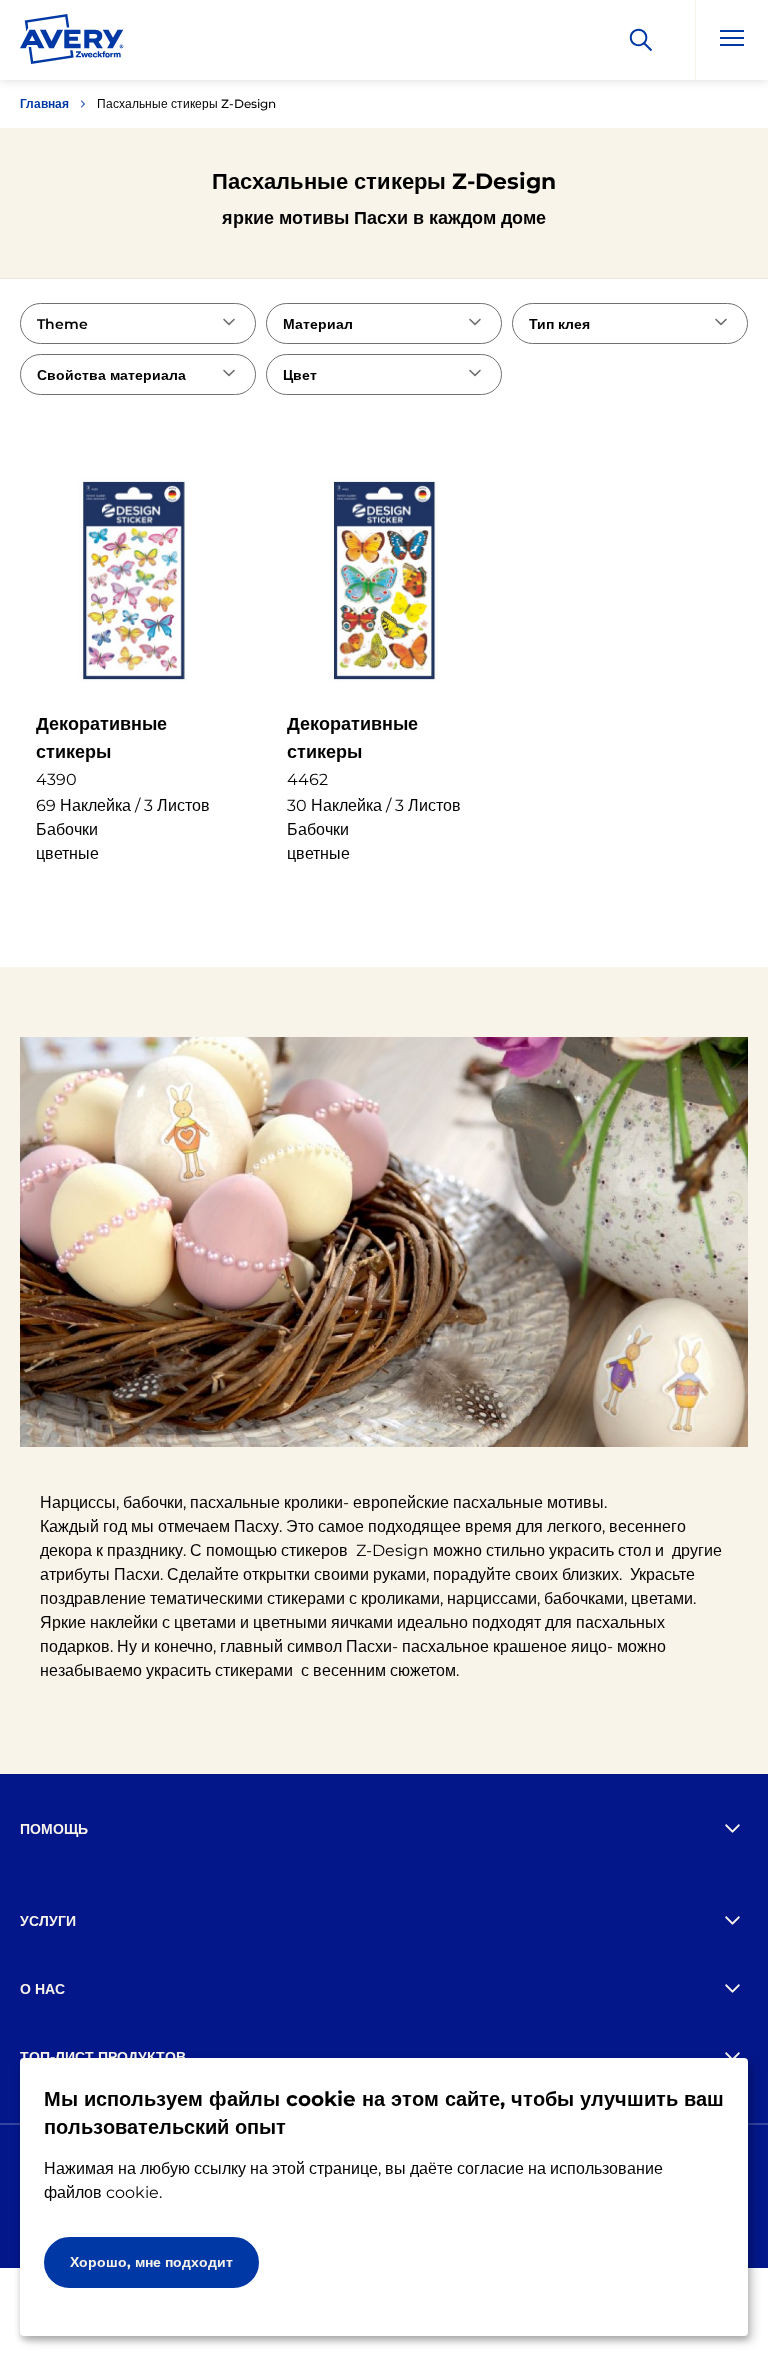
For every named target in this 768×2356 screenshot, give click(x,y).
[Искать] (641, 40)
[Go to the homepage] (72, 43)
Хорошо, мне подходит (151, 2262)
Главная (44, 103)
